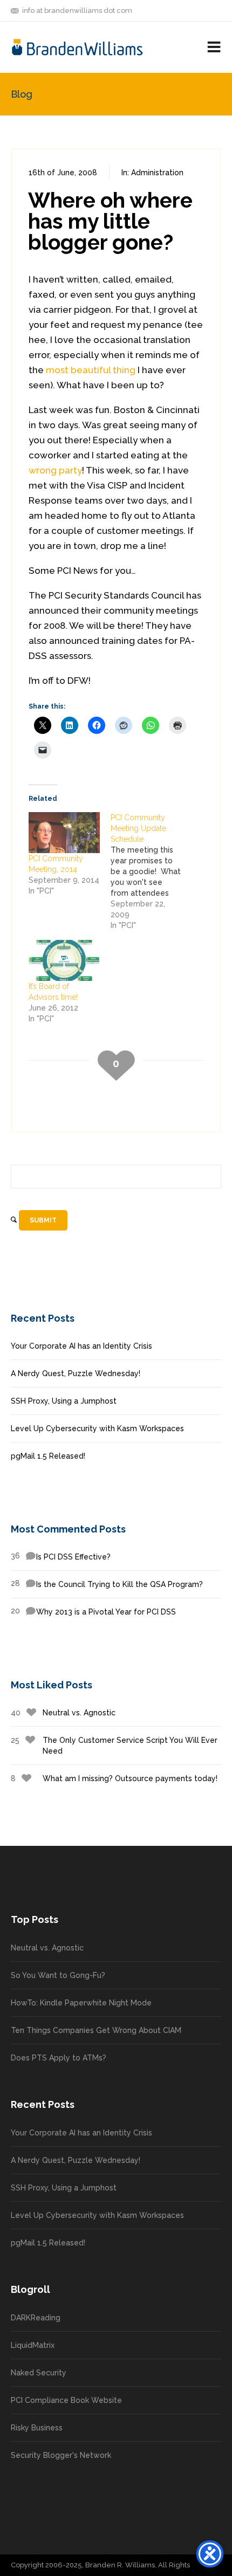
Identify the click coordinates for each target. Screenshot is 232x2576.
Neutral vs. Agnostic (63, 1713)
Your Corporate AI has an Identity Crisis (81, 1346)
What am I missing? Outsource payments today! (114, 1778)
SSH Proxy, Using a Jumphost (64, 1401)
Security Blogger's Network (61, 2455)
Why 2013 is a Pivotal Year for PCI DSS (93, 1611)
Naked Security (39, 2373)
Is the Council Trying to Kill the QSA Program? (107, 1584)
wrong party (55, 470)
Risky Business (37, 2428)
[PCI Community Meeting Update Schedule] (152, 871)
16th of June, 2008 (63, 173)
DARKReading (36, 2318)
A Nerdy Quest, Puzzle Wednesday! (76, 1373)
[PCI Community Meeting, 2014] (64, 832)
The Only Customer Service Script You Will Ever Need (114, 1746)
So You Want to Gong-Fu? (58, 1975)
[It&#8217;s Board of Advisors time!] (64, 960)
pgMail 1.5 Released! (48, 1456)
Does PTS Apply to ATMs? (59, 2058)
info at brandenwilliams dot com (77, 11)
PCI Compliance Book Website (66, 2400)
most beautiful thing (91, 370)
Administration (157, 173)
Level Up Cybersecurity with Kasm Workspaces (97, 1428)
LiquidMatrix (33, 2345)
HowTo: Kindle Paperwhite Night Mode (81, 2003)
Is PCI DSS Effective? (61, 1556)
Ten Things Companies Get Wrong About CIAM (96, 2030)
